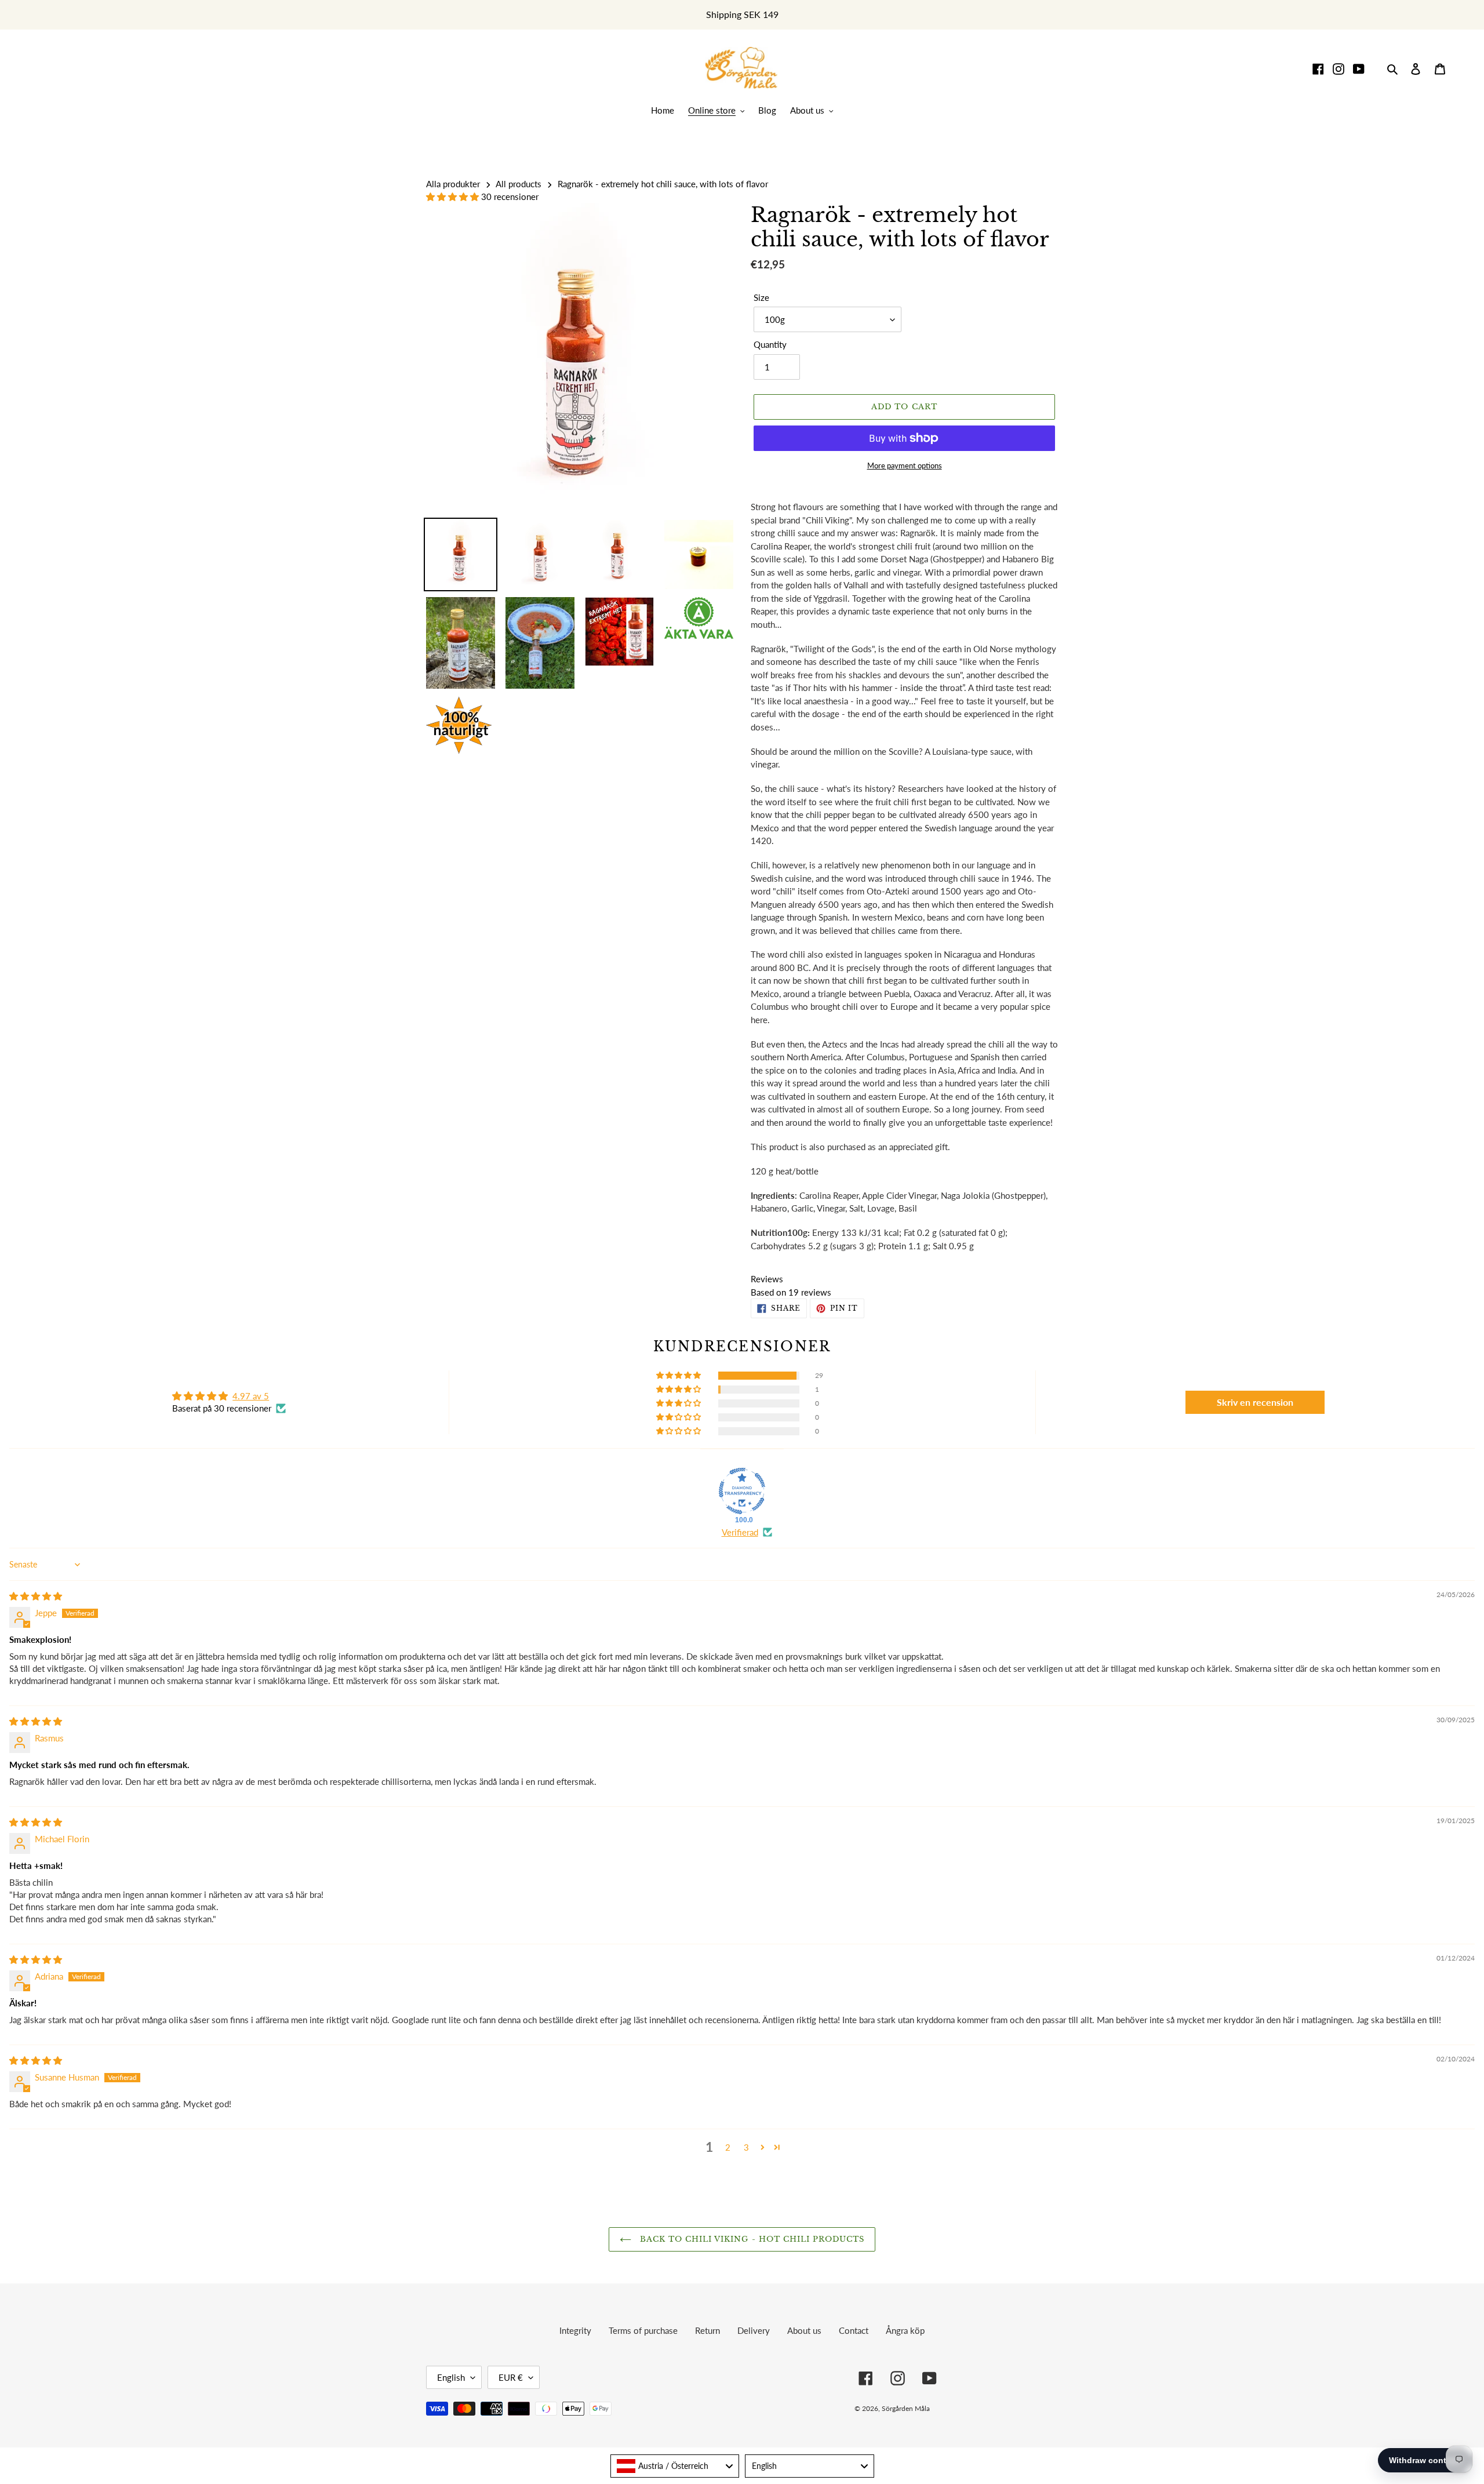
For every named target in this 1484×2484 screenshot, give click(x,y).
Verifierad (740, 1532)
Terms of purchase (643, 2330)
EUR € (511, 2377)
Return (708, 2330)
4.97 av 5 (251, 1396)
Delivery (754, 2330)
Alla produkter (453, 184)
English (451, 2377)
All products (519, 184)
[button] (454, 197)
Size (761, 297)
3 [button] (746, 2147)
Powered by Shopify (1017, 2408)
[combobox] (675, 2466)
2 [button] (728, 2147)
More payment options (905, 465)
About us (804, 2330)
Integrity (575, 2330)
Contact (854, 2330)
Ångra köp (905, 2330)
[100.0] (742, 1491)
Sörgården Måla (906, 2408)
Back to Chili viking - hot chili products (751, 2239)
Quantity (770, 344)
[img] (36, 1596)
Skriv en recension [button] (1255, 1402)
